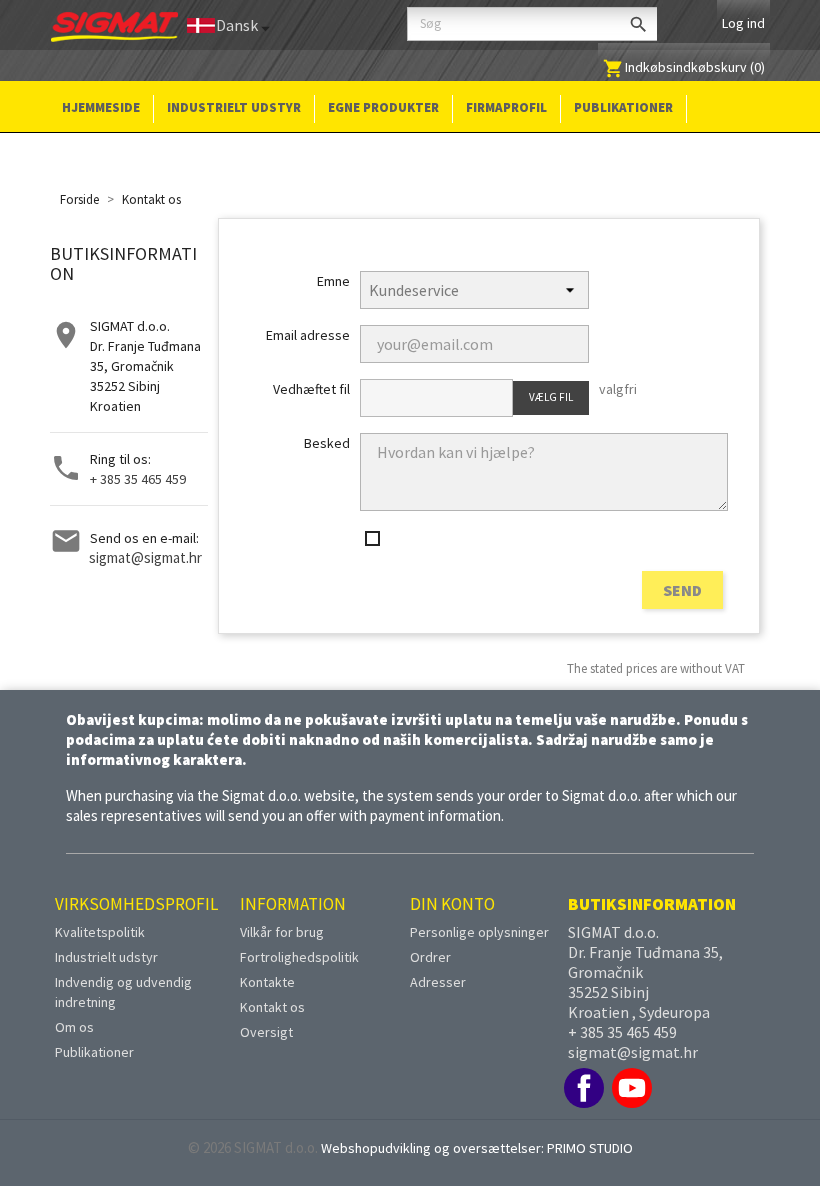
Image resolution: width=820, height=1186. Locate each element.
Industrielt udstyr (234, 107)
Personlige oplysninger (479, 932)
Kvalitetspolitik (100, 932)
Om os (74, 1027)
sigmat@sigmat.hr (145, 557)
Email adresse (307, 335)
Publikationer (623, 107)
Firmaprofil (506, 107)
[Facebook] (584, 1088)
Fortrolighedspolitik (299, 957)
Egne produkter (383, 107)
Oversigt (266, 1032)
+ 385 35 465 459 (138, 479)
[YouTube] (632, 1088)
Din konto (452, 904)
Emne (333, 281)
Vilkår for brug (282, 932)
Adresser (438, 982)
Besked (326, 443)
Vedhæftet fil (311, 389)
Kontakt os (272, 1007)
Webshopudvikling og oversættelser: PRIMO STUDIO (477, 1148)
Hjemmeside (101, 107)
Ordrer (430, 957)
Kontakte (267, 982)
